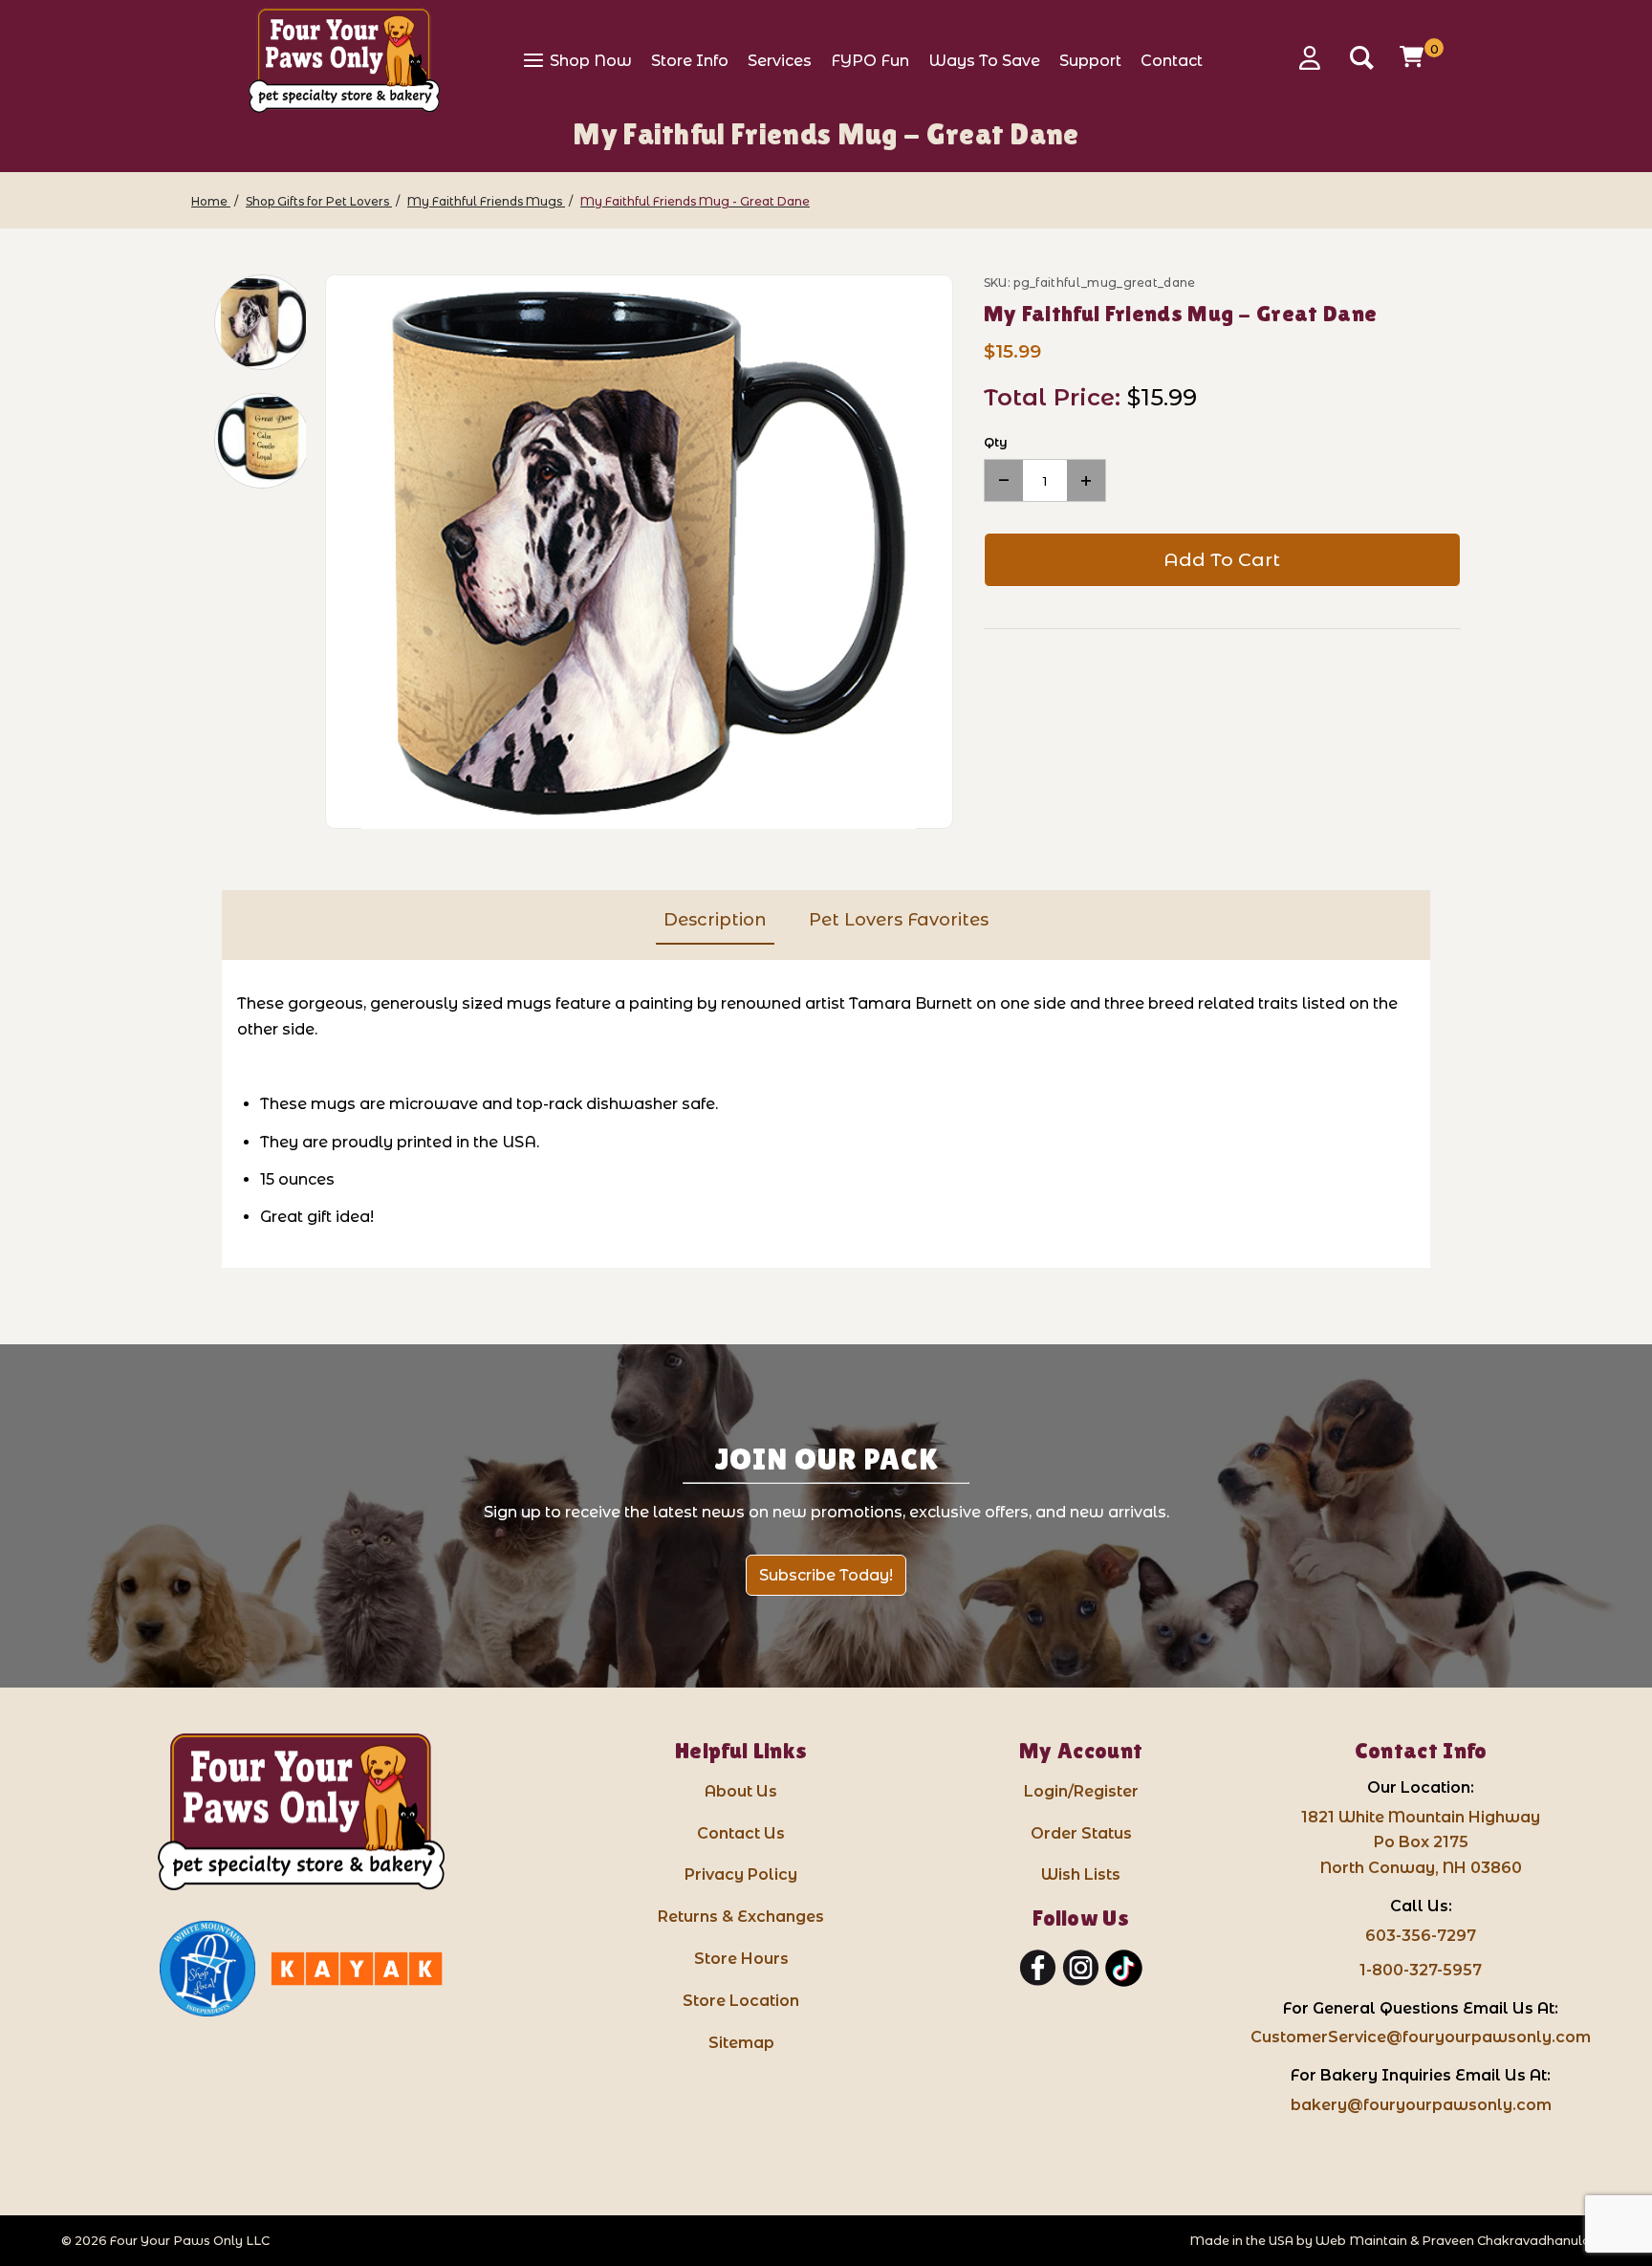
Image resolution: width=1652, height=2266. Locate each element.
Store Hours (741, 1959)
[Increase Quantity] (1086, 480)
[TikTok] (1124, 1969)
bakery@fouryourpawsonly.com (1421, 2105)
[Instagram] (1081, 1969)
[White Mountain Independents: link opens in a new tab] (207, 1969)
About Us (741, 1791)
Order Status (1081, 1833)
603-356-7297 (1421, 1936)
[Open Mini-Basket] (1414, 56)
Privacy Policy (741, 1874)
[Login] (1316, 58)
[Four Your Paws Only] (344, 60)
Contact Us (741, 1833)
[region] (249, 552)
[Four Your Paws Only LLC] (301, 1812)
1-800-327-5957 (1421, 1970)
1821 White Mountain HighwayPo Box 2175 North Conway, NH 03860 (1421, 1843)
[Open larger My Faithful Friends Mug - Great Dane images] (639, 553)
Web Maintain (1361, 2241)
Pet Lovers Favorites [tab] (899, 920)
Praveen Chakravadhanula (1506, 2241)
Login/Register (1081, 1791)
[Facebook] (1038, 1969)
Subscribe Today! (826, 1575)
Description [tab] (715, 920)
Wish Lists (1081, 1874)
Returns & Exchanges (741, 1917)
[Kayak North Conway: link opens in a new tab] (357, 1969)
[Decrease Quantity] (1004, 480)
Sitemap (741, 2043)
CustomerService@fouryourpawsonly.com (1421, 2037)
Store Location (741, 2001)
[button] (262, 322)
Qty (996, 442)
